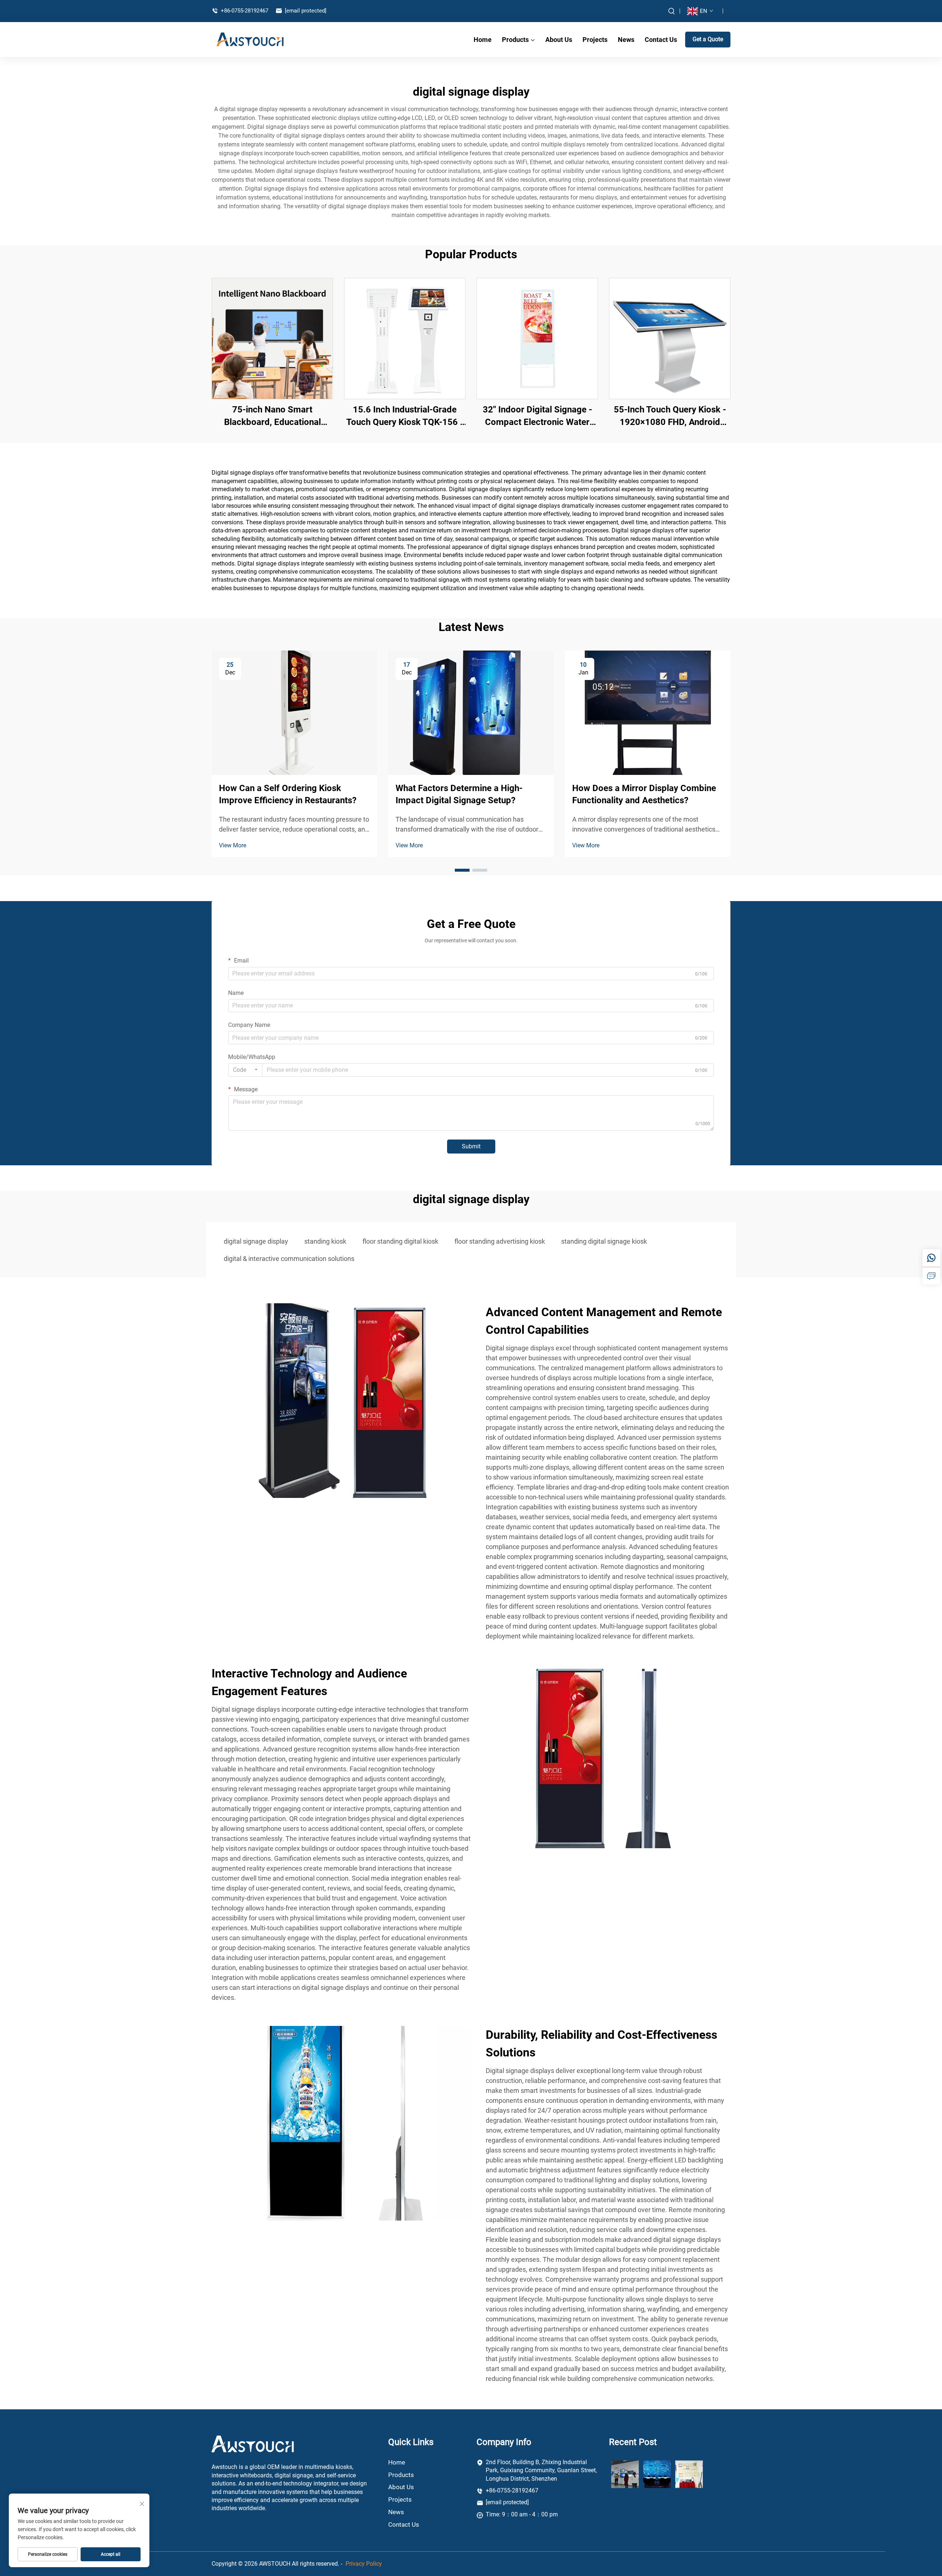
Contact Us (661, 40)
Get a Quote (708, 39)
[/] (253, 2444)
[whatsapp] (931, 1258)
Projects (595, 40)
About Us (559, 40)
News (626, 40)
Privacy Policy (364, 2564)
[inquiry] (931, 1276)
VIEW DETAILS (272, 338)
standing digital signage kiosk (604, 1241)
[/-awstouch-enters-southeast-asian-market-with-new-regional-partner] (625, 2474)
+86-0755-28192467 (244, 11)
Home (483, 40)
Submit (471, 1146)
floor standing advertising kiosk (500, 1241)
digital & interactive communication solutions (289, 1259)
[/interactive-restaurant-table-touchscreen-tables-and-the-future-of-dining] (657, 2474)
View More (233, 845)
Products (515, 40)
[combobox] (245, 1070)
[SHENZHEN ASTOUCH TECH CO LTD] (250, 39)
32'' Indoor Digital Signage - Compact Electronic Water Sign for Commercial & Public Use (537, 416)
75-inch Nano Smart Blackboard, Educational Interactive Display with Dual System (272, 416)
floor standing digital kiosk (400, 1241)
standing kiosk (325, 1241)
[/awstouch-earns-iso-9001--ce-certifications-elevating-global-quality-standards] (689, 2474)
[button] (462, 870)
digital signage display (256, 1241)
